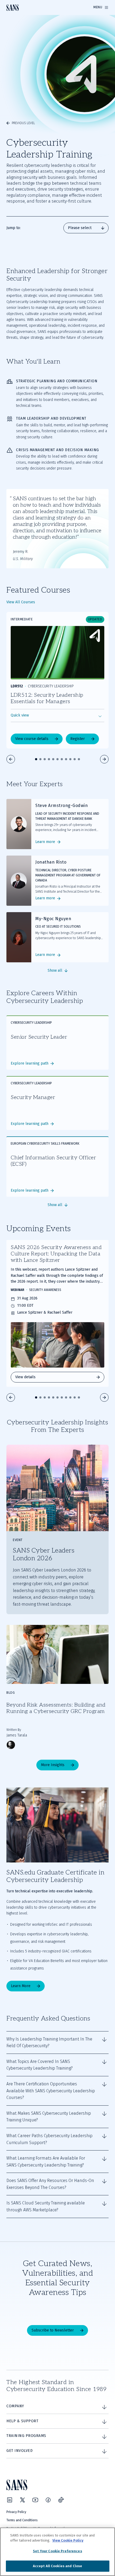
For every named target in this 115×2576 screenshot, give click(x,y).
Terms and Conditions (22, 2520)
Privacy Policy (16, 2512)
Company (15, 2406)
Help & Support (22, 2421)
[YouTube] (35, 2500)
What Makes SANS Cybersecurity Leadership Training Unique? (49, 2117)
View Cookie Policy (68, 2540)
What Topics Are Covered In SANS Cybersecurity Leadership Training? (40, 2065)
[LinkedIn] (10, 2500)
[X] (22, 2500)
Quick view (20, 715)
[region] (57, 2552)
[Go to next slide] (104, 759)
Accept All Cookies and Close (58, 2566)
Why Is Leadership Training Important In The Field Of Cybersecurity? (49, 2043)
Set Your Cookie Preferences (57, 2551)
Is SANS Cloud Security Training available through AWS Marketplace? (46, 2206)
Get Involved (20, 2451)
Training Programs (26, 2436)
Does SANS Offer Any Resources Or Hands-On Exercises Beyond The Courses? (50, 2184)
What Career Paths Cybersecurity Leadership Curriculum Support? (49, 2139)
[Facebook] (48, 2500)
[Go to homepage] (13, 8)
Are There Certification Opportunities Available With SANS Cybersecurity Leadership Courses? (51, 2091)
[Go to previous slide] (11, 759)
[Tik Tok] (61, 2500)
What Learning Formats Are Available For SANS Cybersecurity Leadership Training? (46, 2162)
